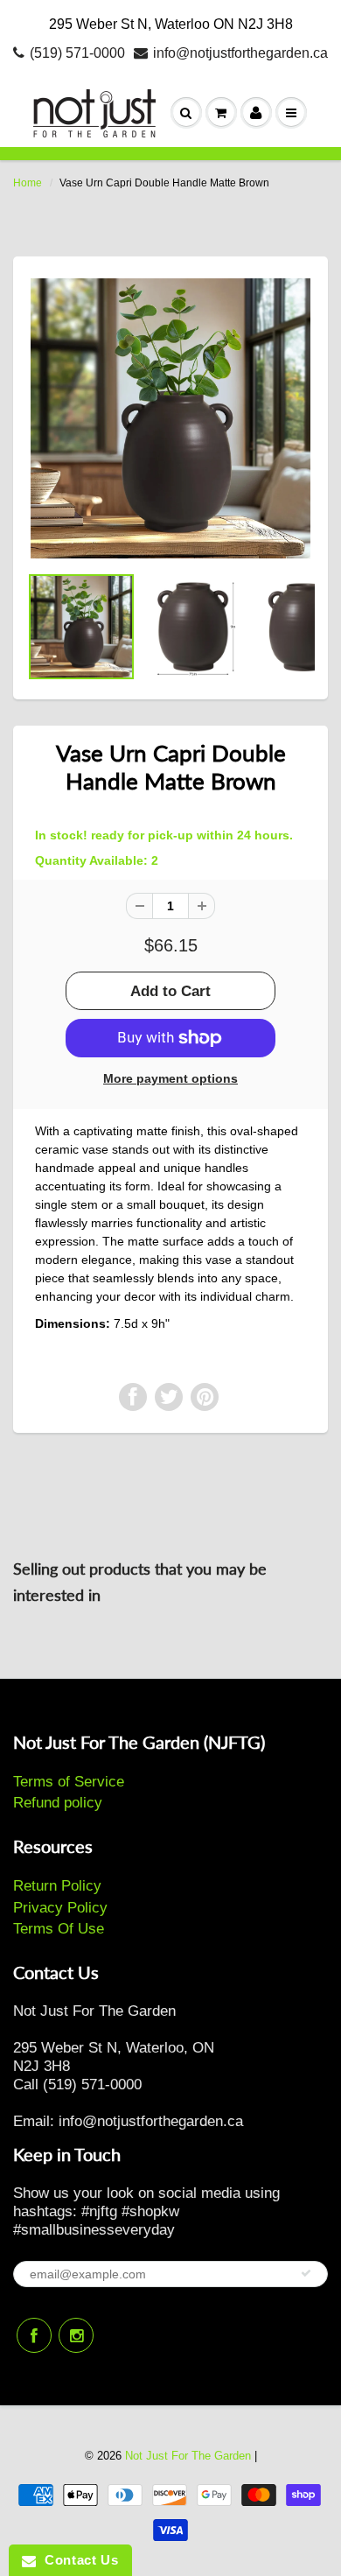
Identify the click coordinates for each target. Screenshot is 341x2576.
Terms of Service (69, 1782)
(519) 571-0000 (77, 53)
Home (28, 183)
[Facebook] (34, 2335)
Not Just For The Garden (188, 2456)
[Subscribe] (306, 2273)
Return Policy (57, 1886)
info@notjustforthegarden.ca (240, 53)
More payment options (170, 1078)
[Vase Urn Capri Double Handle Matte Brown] (170, 418)
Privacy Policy (60, 1908)
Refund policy (58, 1803)
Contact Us (77, 2560)
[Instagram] (76, 2335)
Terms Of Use (59, 1929)
